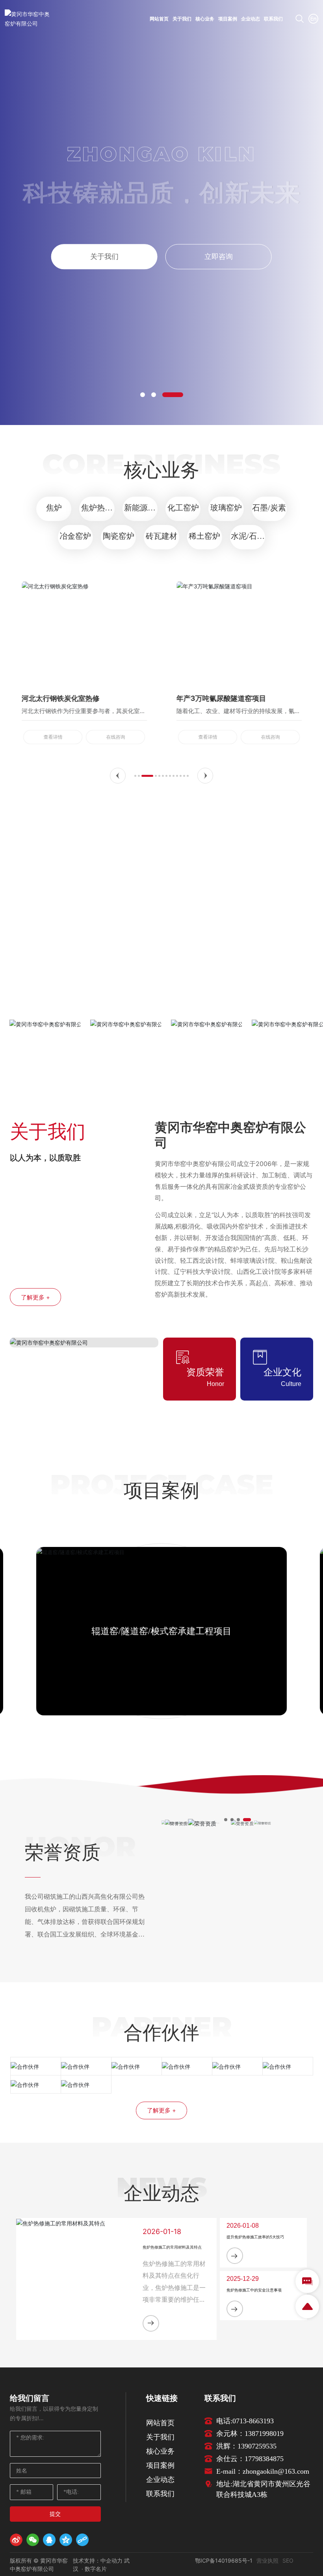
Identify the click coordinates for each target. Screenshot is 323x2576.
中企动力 (112, 2560)
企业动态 (160, 2479)
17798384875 (264, 2459)
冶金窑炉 (75, 536)
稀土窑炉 (204, 536)
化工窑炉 (183, 508)
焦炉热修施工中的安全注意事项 (254, 2290)
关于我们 (104, 256)
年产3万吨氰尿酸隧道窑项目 (221, 698)
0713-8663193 (253, 2421)
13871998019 (264, 2434)
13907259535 (257, 2446)
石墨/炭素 (269, 508)
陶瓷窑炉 (119, 536)
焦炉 (54, 508)
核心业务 (160, 2451)
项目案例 (160, 2465)
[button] (143, 395)
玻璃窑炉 (226, 508)
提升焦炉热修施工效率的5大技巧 (255, 2237)
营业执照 (267, 2560)
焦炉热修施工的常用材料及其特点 (172, 2247)
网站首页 (160, 2423)
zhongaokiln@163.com (276, 2471)
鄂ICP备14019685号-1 (224, 2560)
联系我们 (160, 2494)
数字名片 (96, 2569)
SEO (288, 2560)
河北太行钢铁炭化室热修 (61, 698)
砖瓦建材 (161, 536)
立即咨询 (219, 256)
